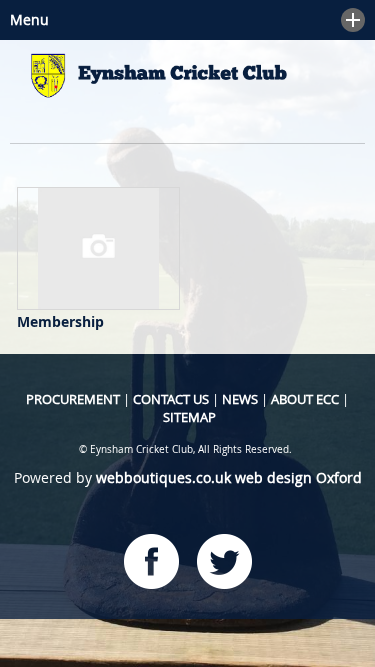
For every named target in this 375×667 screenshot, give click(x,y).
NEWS (240, 399)
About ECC (305, 399)
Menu (24, 19)
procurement (73, 399)
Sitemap (189, 417)
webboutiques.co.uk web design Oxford (229, 477)
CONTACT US (171, 399)
